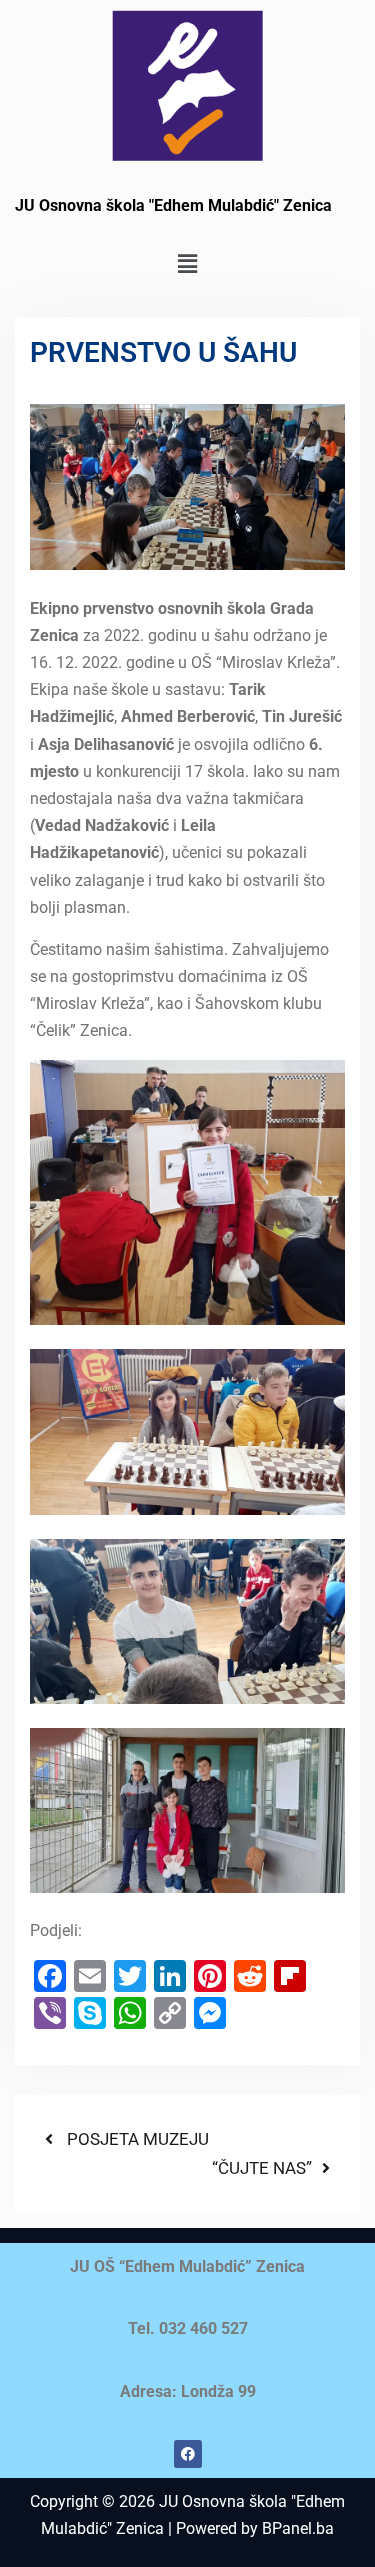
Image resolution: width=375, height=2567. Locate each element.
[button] (187, 264)
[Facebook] (188, 2454)
